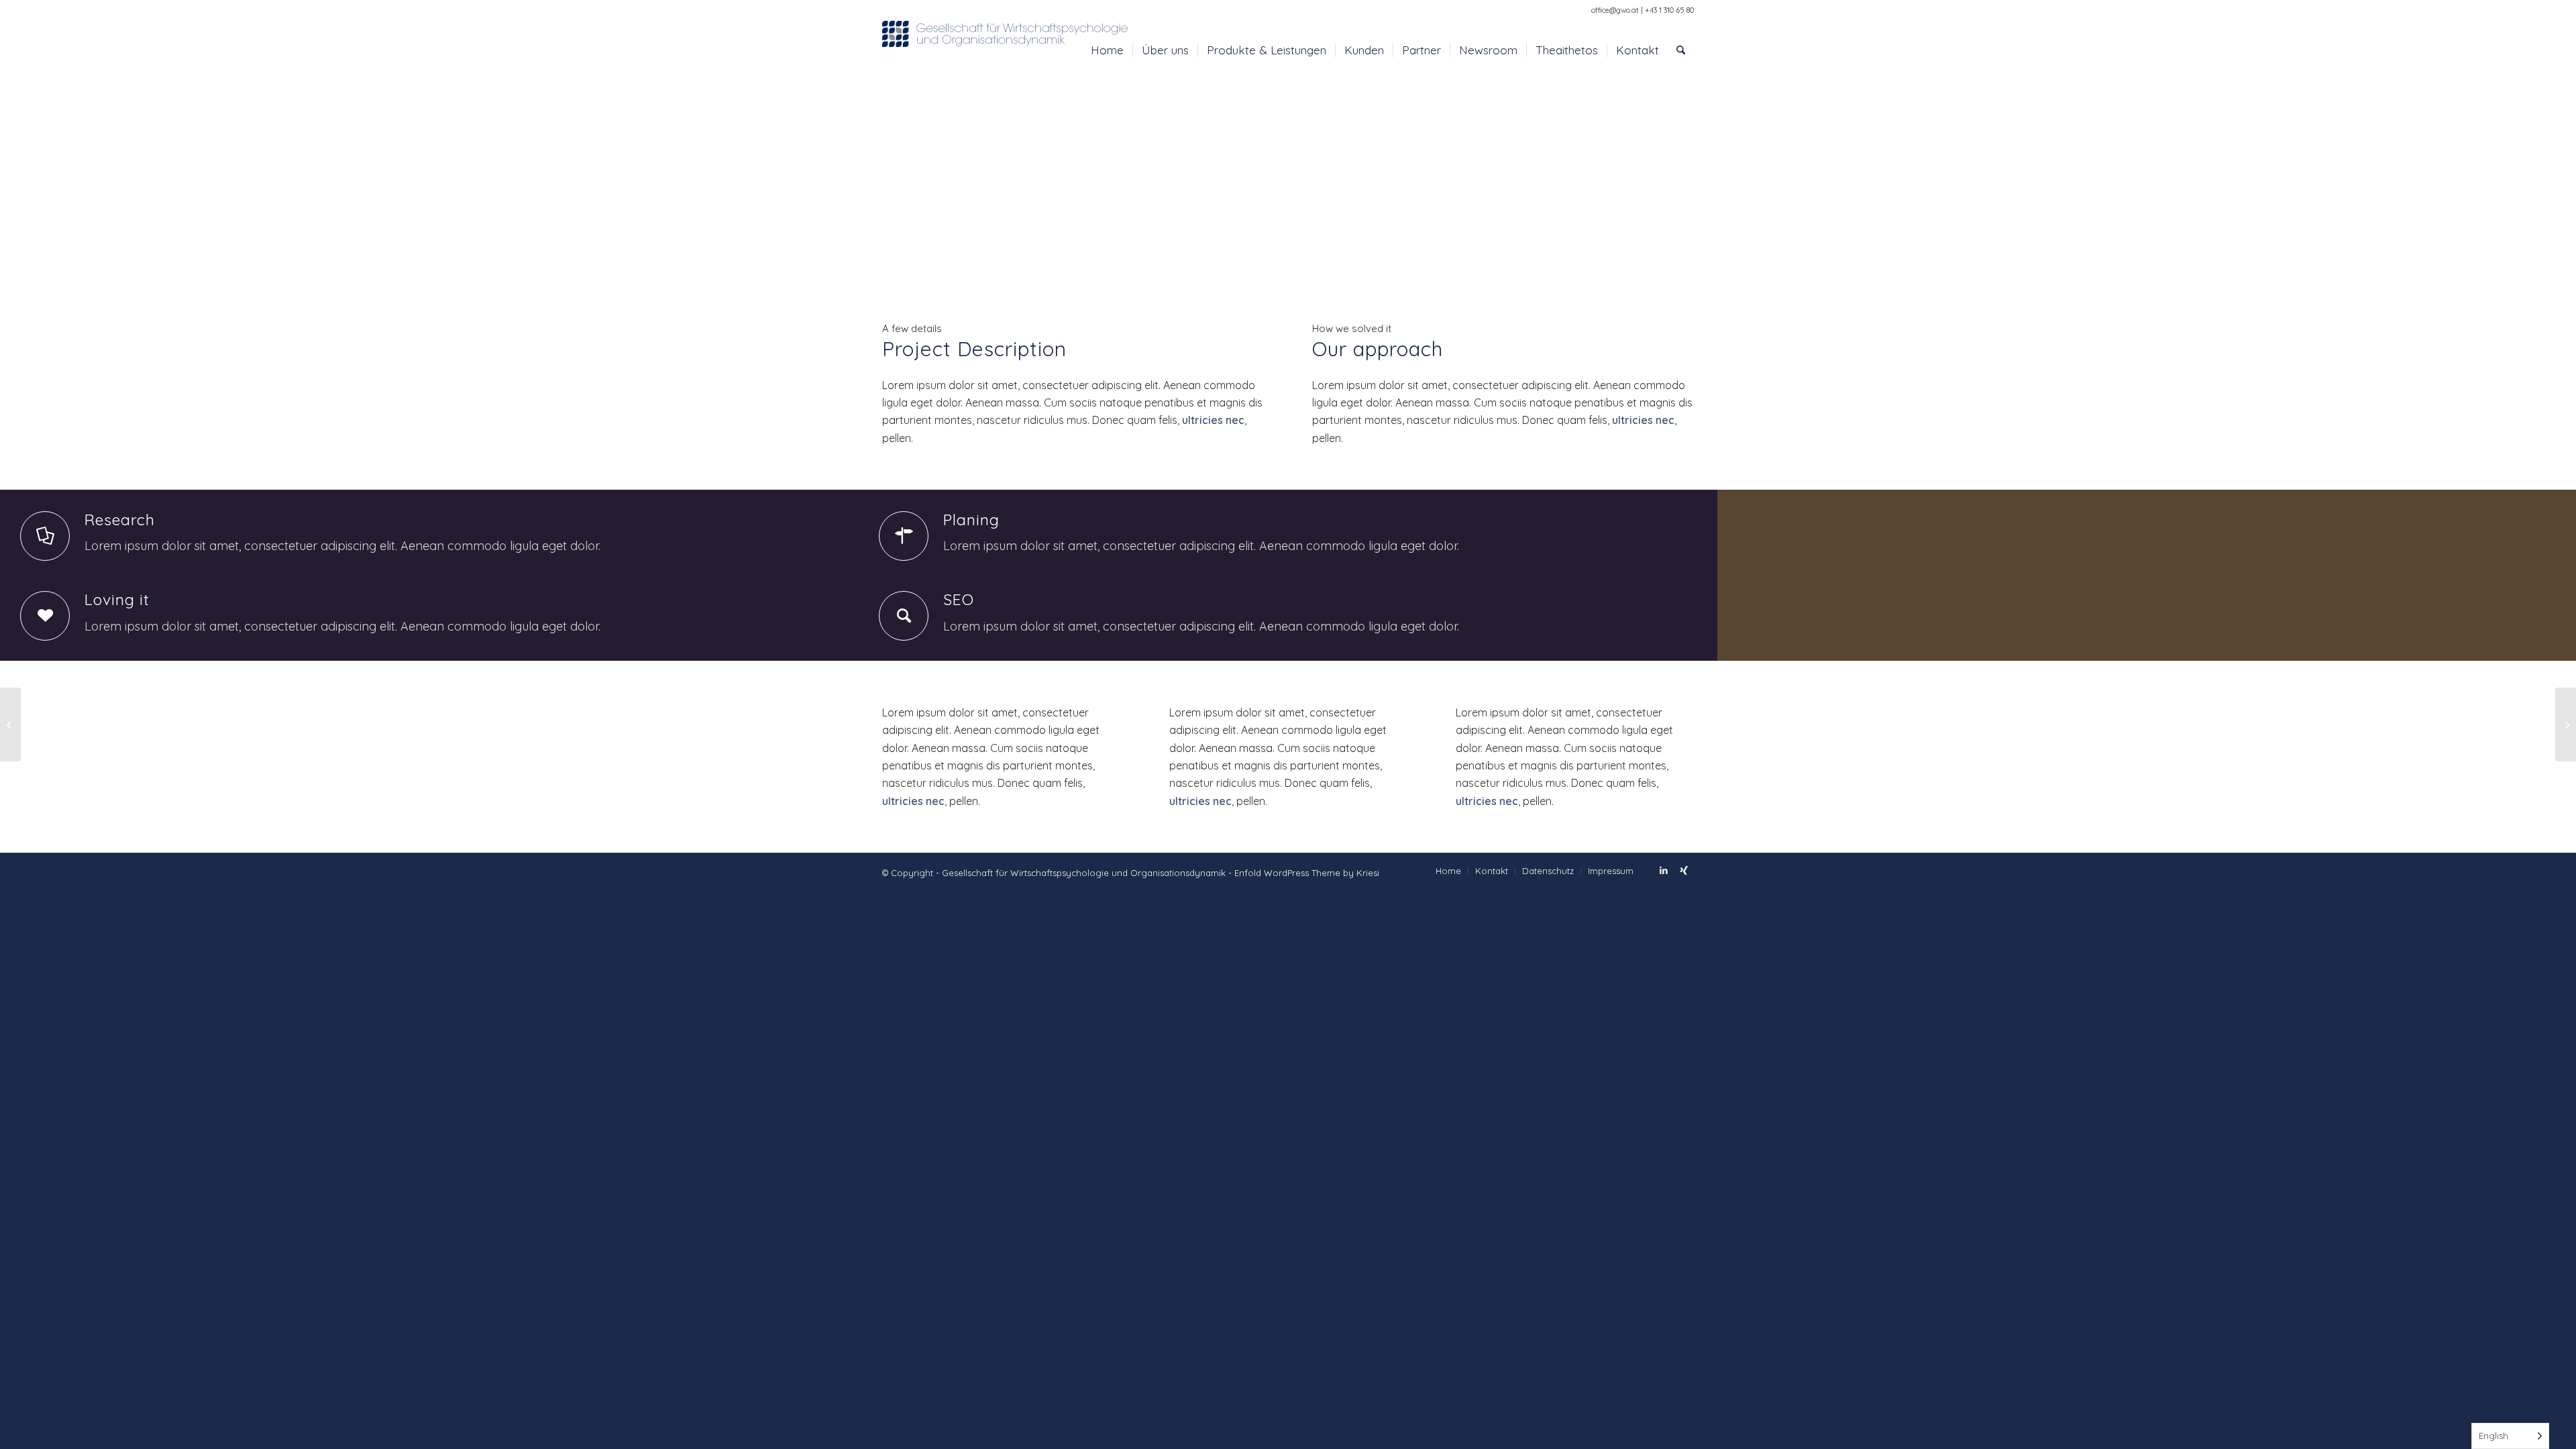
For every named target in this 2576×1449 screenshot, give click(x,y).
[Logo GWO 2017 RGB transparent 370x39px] (1006, 50)
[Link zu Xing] (1684, 870)
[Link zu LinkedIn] (1664, 870)
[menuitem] (1107, 50)
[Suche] (1681, 50)
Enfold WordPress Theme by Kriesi (1307, 873)
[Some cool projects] (10, 724)
